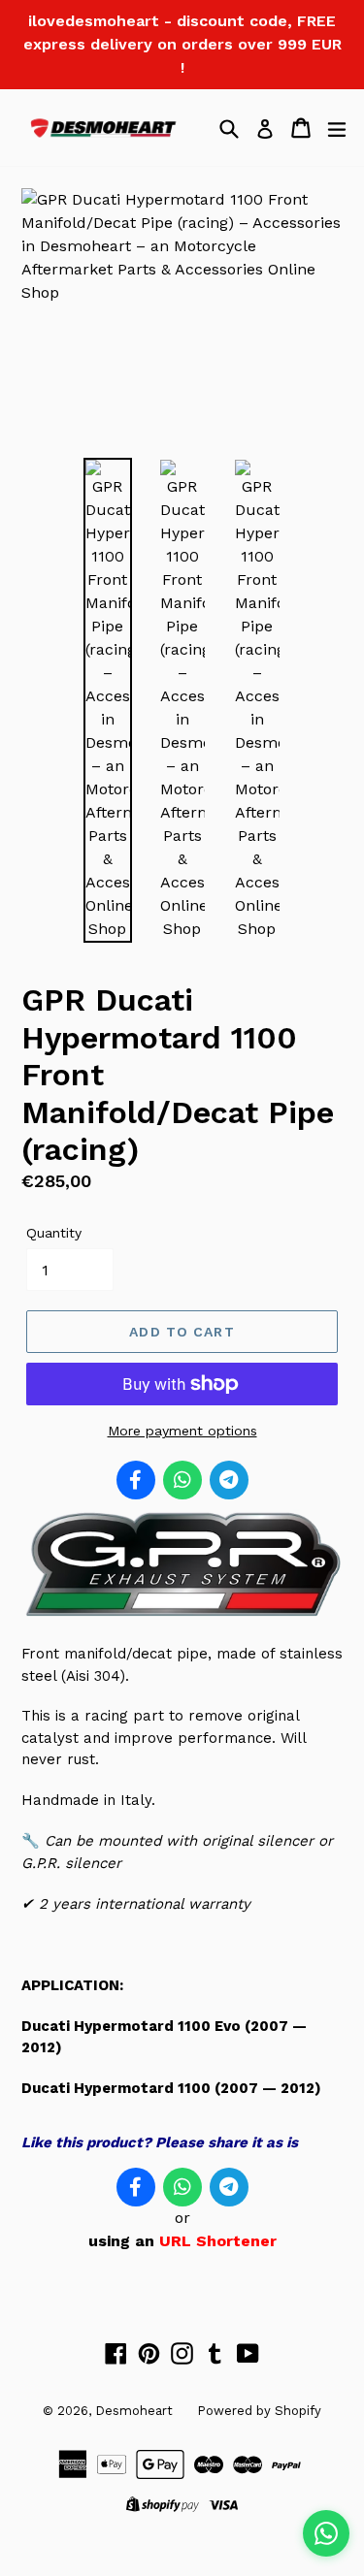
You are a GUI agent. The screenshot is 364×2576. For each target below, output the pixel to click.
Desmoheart (134, 2411)
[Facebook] (136, 1480)
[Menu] (337, 128)
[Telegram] (229, 1480)
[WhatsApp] (182, 1480)
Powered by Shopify (259, 2411)
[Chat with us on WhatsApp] (326, 2533)
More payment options (182, 1431)
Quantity (54, 1233)
